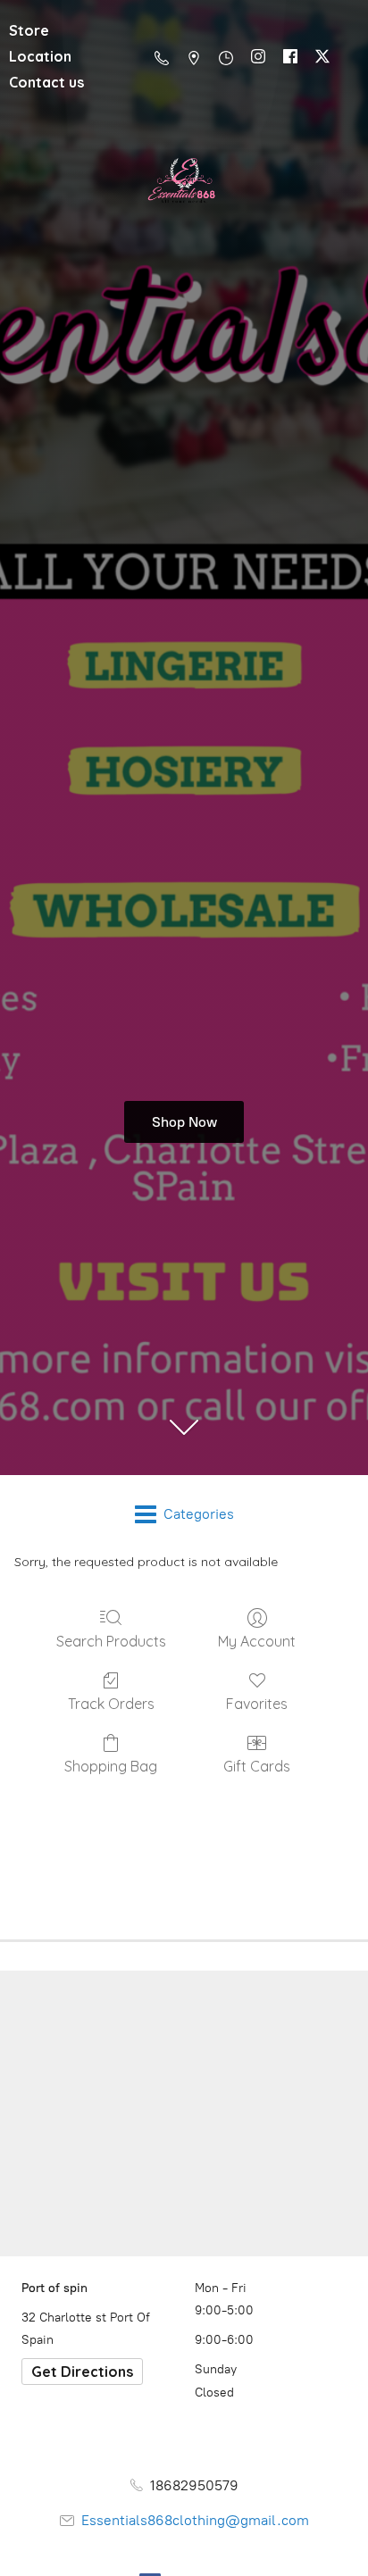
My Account (257, 1641)
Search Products (111, 1641)
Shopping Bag (111, 1766)
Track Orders (111, 1704)
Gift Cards (257, 1766)
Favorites (257, 1704)
